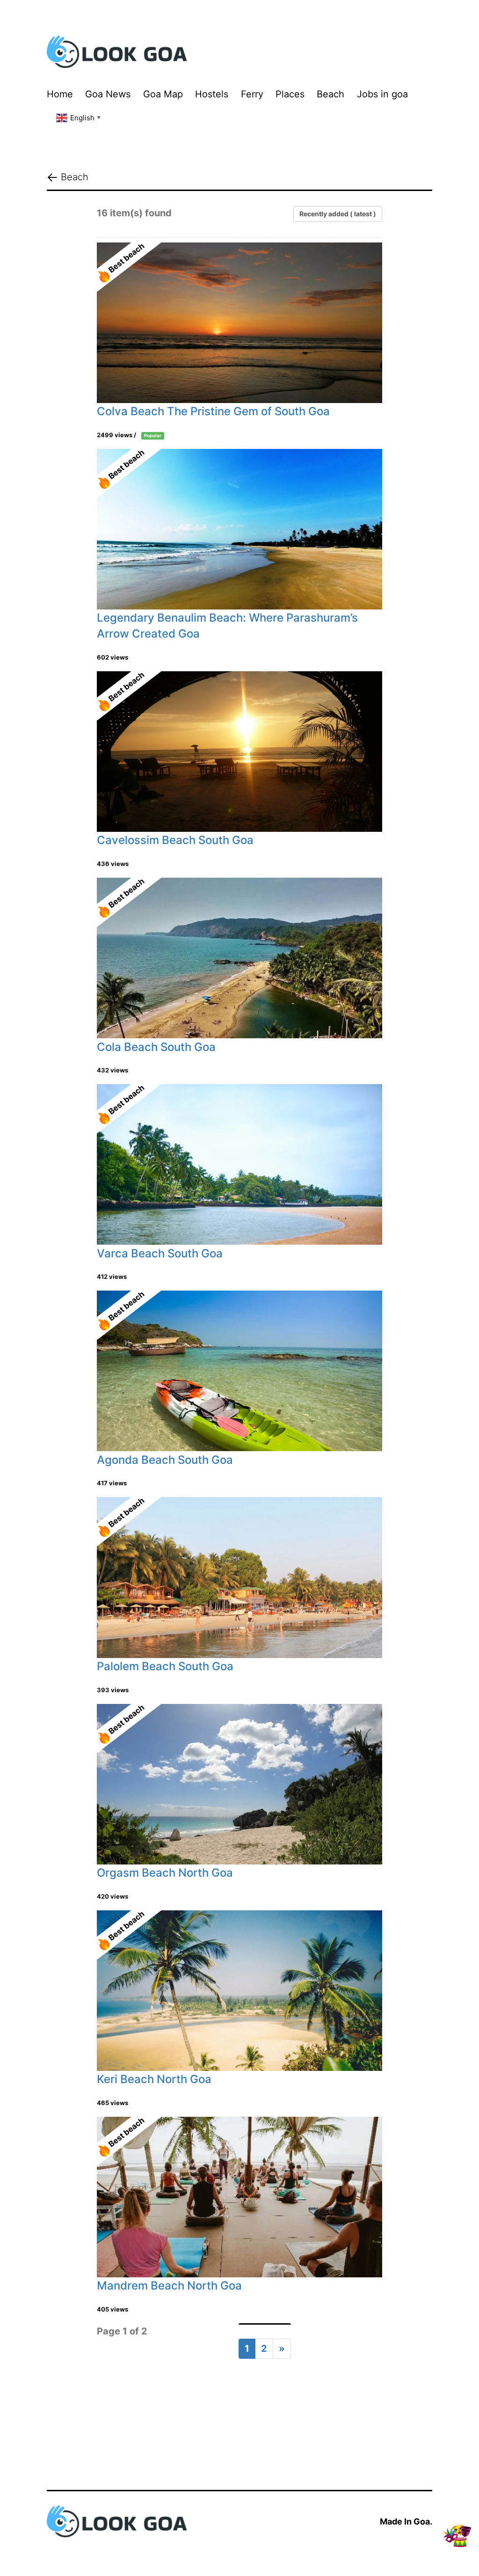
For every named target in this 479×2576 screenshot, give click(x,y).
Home (60, 94)
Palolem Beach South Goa (165, 1666)
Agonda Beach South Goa (165, 1460)
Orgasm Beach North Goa (165, 1873)
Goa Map (163, 94)
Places (290, 94)
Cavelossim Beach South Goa (175, 840)
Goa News (108, 94)
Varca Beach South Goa (160, 1253)
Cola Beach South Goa (156, 1047)
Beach (330, 94)
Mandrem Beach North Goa (169, 2286)
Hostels (212, 94)
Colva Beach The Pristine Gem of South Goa (213, 411)
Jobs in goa (382, 94)
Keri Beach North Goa (154, 2079)
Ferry (252, 94)
